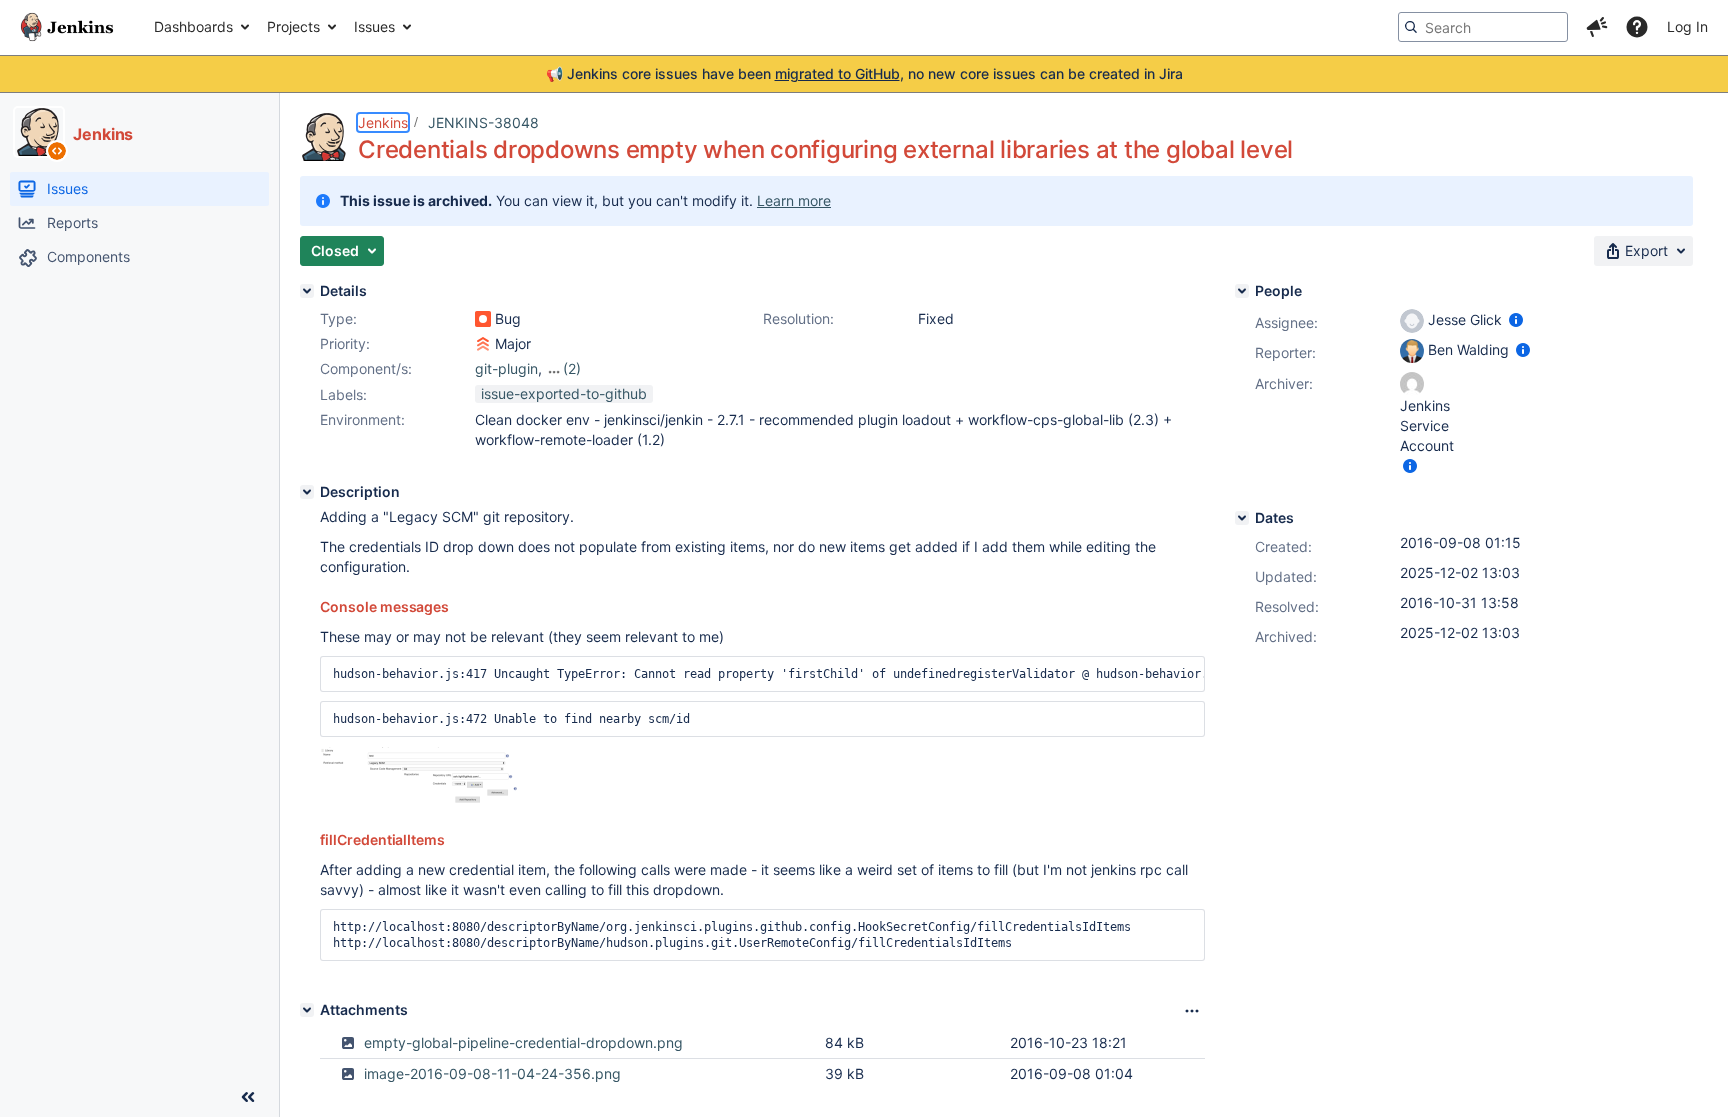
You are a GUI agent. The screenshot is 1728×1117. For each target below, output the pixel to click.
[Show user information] (1516, 319)
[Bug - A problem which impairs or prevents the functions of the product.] (483, 319)
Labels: (343, 394)
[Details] (307, 291)
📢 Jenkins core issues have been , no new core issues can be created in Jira (864, 73)
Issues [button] (374, 26)
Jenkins (383, 122)
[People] (1242, 291)
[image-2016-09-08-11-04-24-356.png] (420, 799)
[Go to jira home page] (67, 27)
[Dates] (1242, 518)
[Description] (307, 492)
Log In (1687, 26)
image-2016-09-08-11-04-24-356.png (492, 1073)
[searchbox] (1483, 27)
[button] (1597, 27)
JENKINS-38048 (483, 122)
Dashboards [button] (193, 26)
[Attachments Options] (1192, 1011)
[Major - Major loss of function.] (483, 344)
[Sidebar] (248, 1097)
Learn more (794, 200)
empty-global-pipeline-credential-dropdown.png (523, 1042)
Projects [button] (293, 26)
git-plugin (506, 368)
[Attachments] (307, 1010)
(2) (572, 368)
